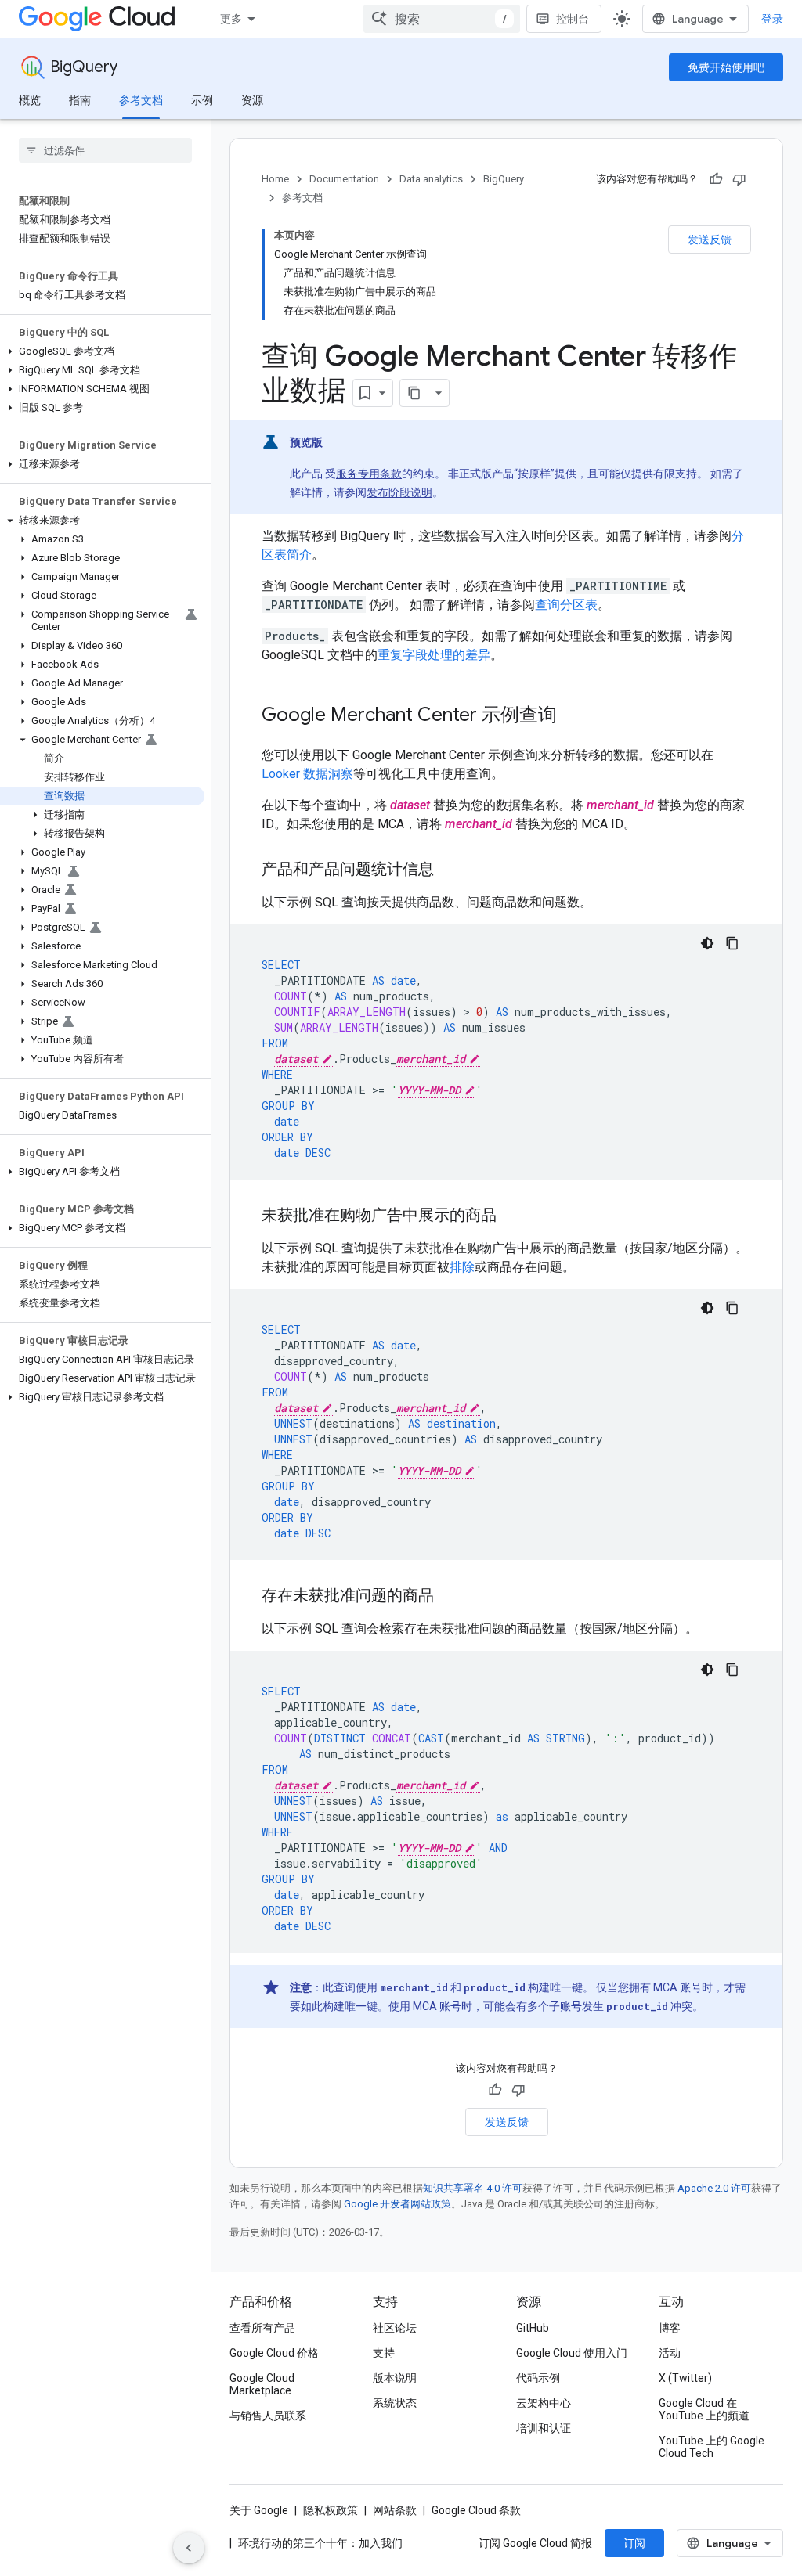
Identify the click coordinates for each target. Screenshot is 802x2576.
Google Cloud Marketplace (262, 2384)
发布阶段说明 (399, 492)
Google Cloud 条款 (476, 2510)
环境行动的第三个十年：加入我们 (320, 2543)
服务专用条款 (369, 474)
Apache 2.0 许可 (714, 2188)
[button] (102, 351)
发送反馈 (710, 240)
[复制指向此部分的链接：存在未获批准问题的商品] (450, 1597)
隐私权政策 (331, 2510)
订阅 (634, 2543)
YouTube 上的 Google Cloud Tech (712, 2447)
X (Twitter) (685, 2378)
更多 (231, 19)
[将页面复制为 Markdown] (414, 393)
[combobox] (442, 19)
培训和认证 (544, 2428)
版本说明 (395, 2378)
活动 (670, 2353)
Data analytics (431, 179)
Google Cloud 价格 (274, 2353)
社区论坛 (395, 2328)
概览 (30, 100)
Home (275, 179)
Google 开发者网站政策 (397, 2204)
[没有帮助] (739, 179)
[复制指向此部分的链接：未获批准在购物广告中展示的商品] (512, 1216)
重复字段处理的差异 (434, 655)
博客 (670, 2328)
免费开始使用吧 (726, 67)
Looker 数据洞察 (307, 774)
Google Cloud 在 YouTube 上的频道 (704, 2409)
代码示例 (538, 2378)
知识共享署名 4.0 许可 (473, 2188)
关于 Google (259, 2510)
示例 (202, 100)
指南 (80, 100)
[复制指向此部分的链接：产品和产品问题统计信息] (450, 870)
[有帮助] (716, 179)
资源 (252, 100)
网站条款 (395, 2510)
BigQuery (84, 67)
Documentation (344, 179)
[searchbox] (105, 150)
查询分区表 (566, 605)
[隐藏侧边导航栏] (189, 2548)
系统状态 (395, 2403)
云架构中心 (544, 2403)
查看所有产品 (262, 2328)
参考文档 (141, 100)
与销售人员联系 (268, 2416)
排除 (462, 1267)
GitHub (533, 2328)
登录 (772, 19)
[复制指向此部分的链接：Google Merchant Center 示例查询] (573, 716)
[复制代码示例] (732, 943)
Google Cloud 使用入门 (572, 2353)
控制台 (573, 19)
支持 (384, 2353)
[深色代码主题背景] (707, 943)
